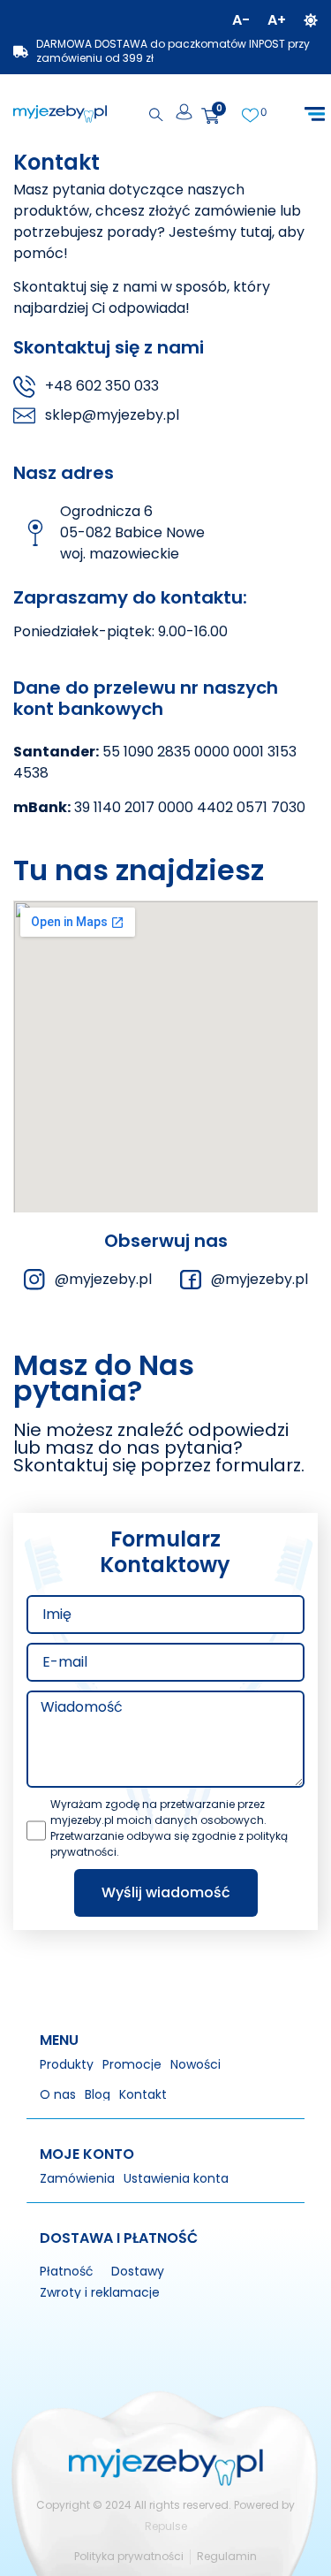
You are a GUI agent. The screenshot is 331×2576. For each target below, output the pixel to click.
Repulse (166, 2526)
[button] (315, 114)
